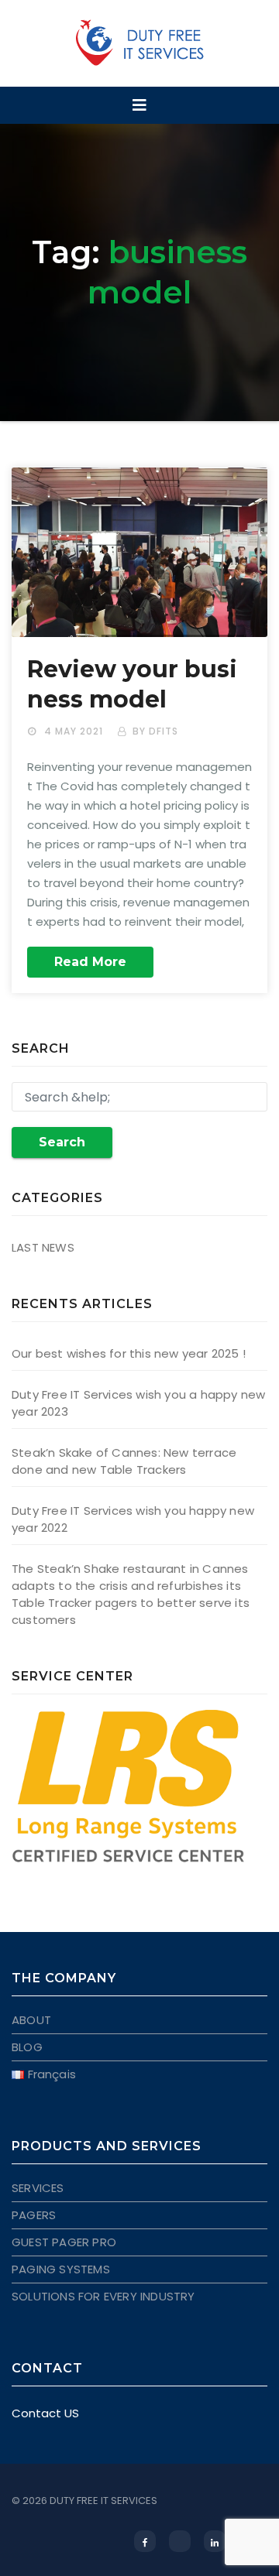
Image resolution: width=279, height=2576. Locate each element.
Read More (90, 962)
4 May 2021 (75, 731)
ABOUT (31, 2020)
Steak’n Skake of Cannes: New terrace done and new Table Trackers (124, 1461)
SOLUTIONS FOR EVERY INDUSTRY (103, 2296)
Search (62, 1142)
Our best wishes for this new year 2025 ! (129, 1353)
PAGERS (34, 2215)
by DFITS (155, 731)
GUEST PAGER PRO (64, 2242)
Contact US (45, 2413)
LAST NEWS (43, 1247)
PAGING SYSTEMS (61, 2269)
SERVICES (38, 2188)
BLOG (27, 2047)
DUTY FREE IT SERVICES (103, 2501)
